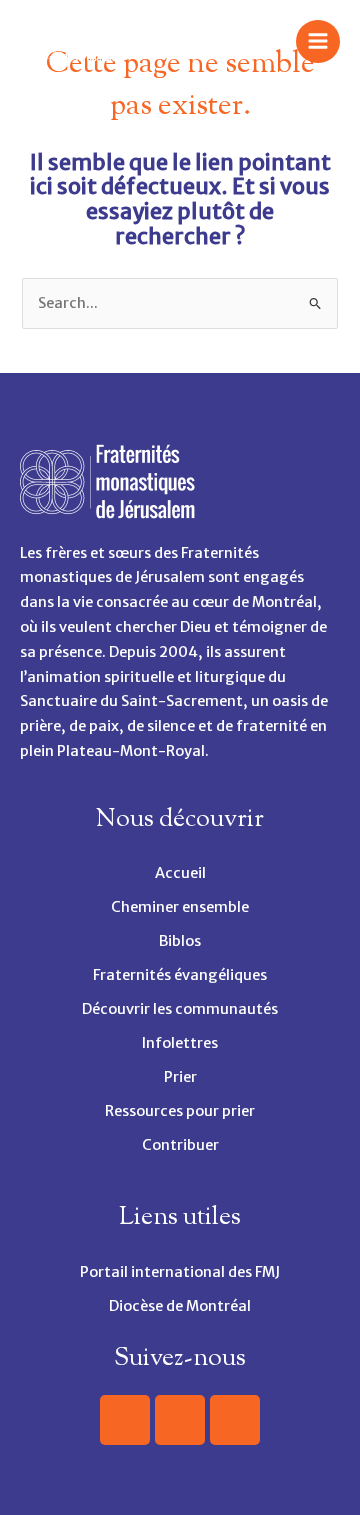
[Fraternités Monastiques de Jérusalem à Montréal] (70, 42)
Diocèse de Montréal (180, 1306)
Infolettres (180, 1043)
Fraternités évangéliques (180, 975)
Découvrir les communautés (180, 1009)
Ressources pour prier (180, 1111)
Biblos (180, 941)
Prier (180, 1077)
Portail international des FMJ (180, 1272)
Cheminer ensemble (180, 907)
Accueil (180, 873)
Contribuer (180, 1145)
